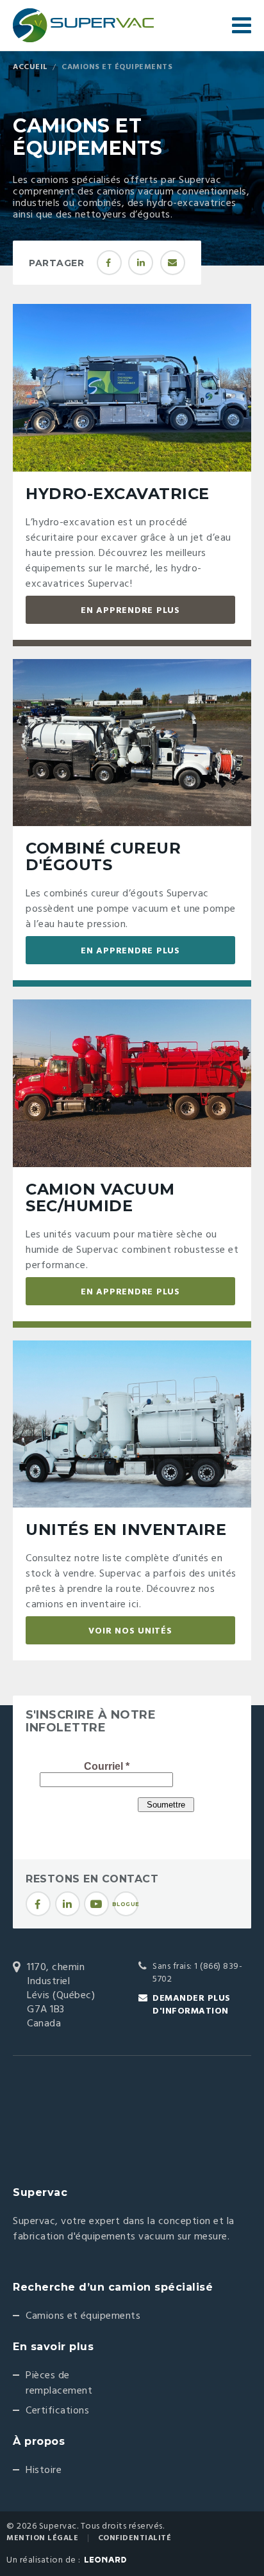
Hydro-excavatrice (118, 494)
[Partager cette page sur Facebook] (109, 263)
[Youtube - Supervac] (96, 1904)
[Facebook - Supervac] (38, 1904)
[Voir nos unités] (132, 1425)
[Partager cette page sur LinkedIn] (141, 263)
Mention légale (42, 2538)
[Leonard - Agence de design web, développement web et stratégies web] (105, 2560)
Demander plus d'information (192, 2005)
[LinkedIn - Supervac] (68, 1904)
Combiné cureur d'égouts (103, 856)
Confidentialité (135, 2538)
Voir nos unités (130, 1631)
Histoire (44, 2470)
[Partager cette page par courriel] (173, 263)
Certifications (57, 2411)
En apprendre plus (130, 611)
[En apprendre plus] (132, 388)
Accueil (30, 67)
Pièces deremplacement (59, 2383)
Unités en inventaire (126, 1530)
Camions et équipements (83, 2316)
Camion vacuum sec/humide (100, 1197)
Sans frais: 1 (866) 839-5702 (197, 1973)
